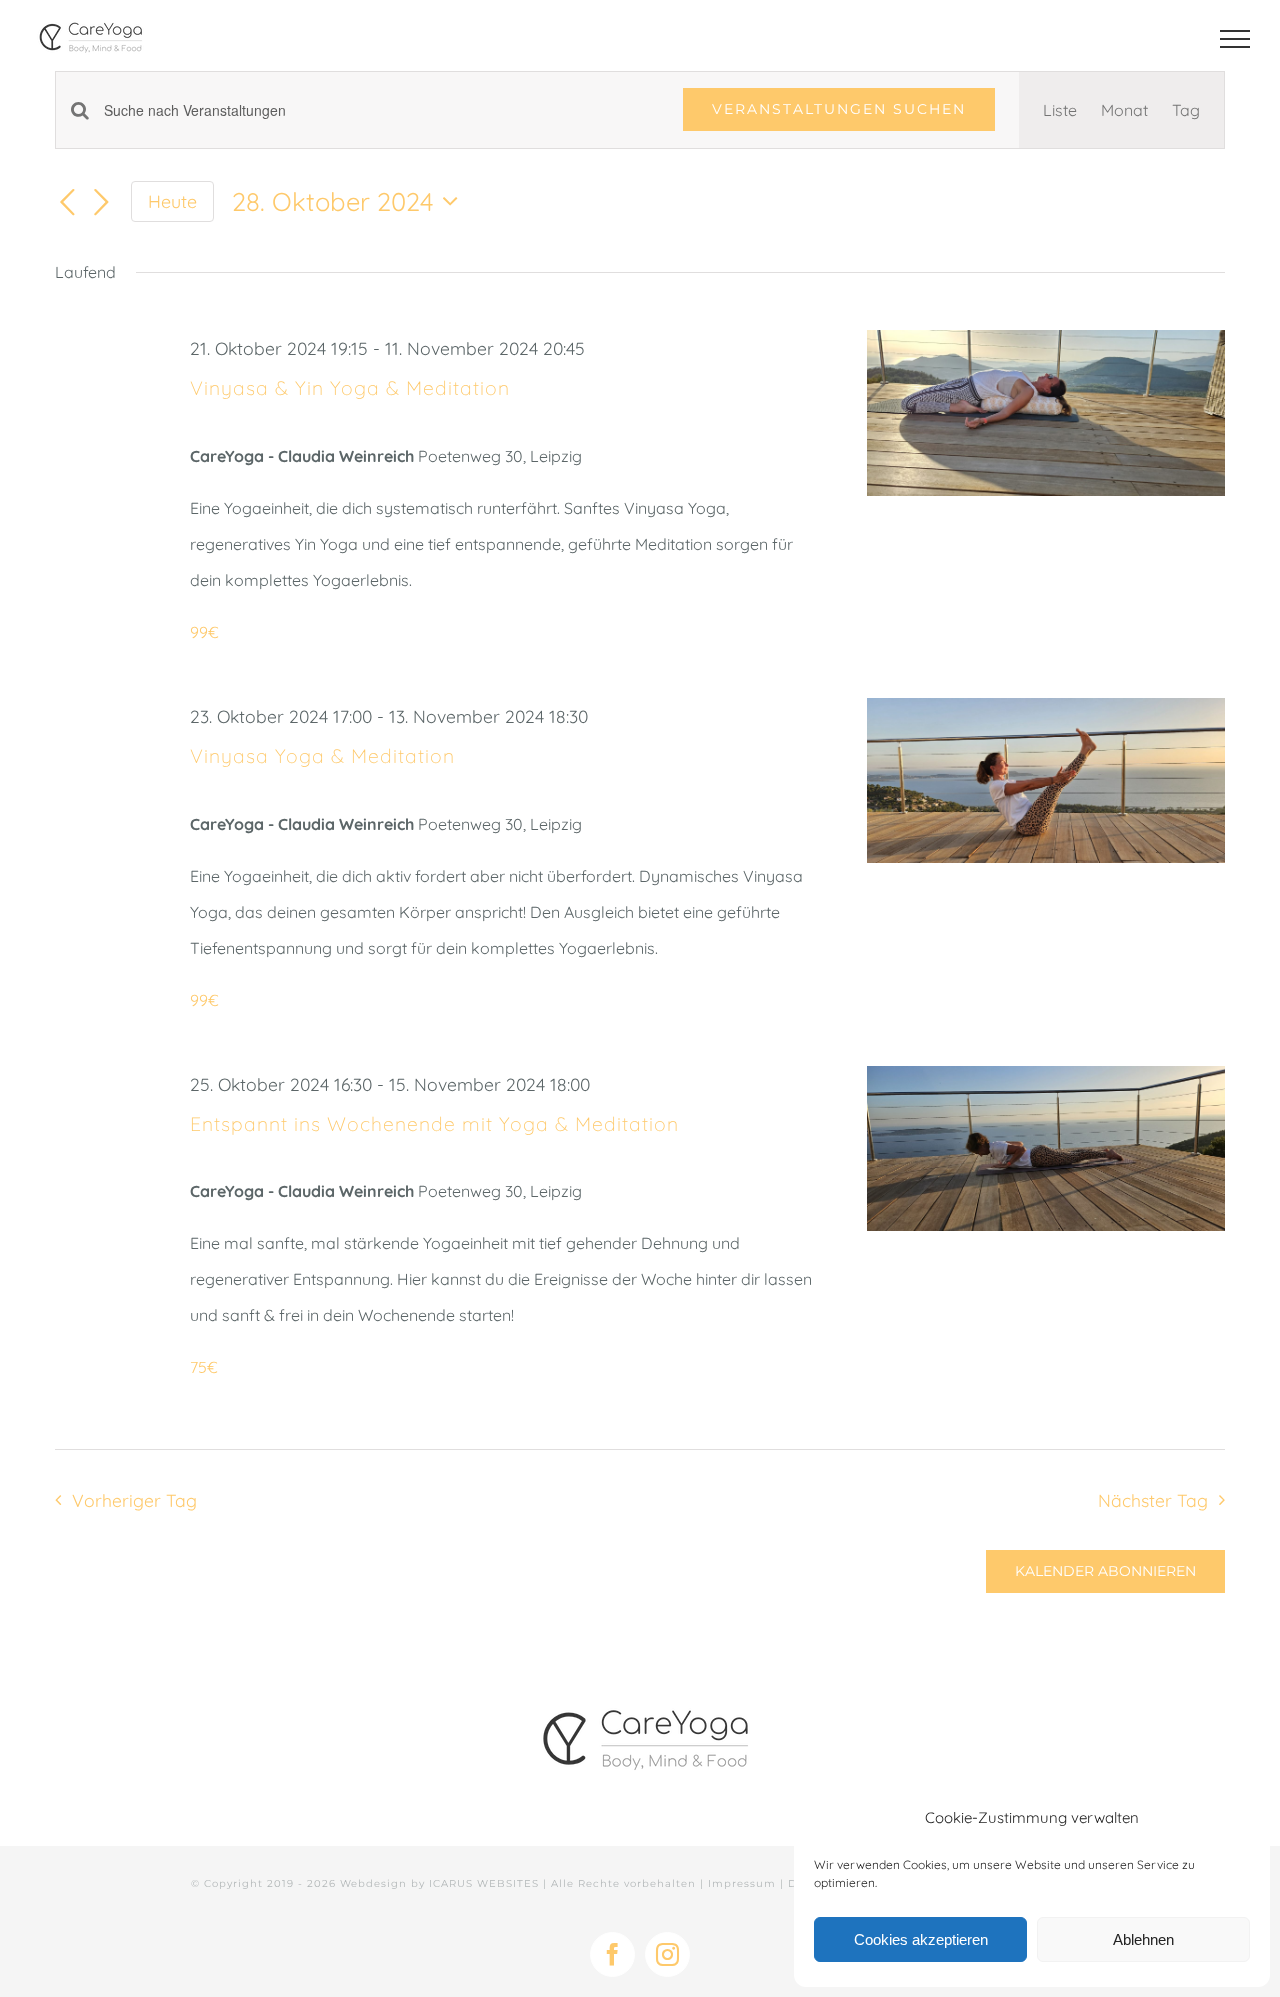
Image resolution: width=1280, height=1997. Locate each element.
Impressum (742, 1883)
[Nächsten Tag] (101, 203)
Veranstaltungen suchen (839, 109)
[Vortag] (67, 203)
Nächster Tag (1153, 1500)
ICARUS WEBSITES (484, 1883)
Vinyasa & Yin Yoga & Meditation (350, 388)
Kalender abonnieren (1105, 1571)
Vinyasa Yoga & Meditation (322, 756)
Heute (172, 201)
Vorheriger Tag (134, 1500)
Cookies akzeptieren (921, 1939)
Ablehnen (1143, 1939)
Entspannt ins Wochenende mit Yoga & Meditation (434, 1124)
